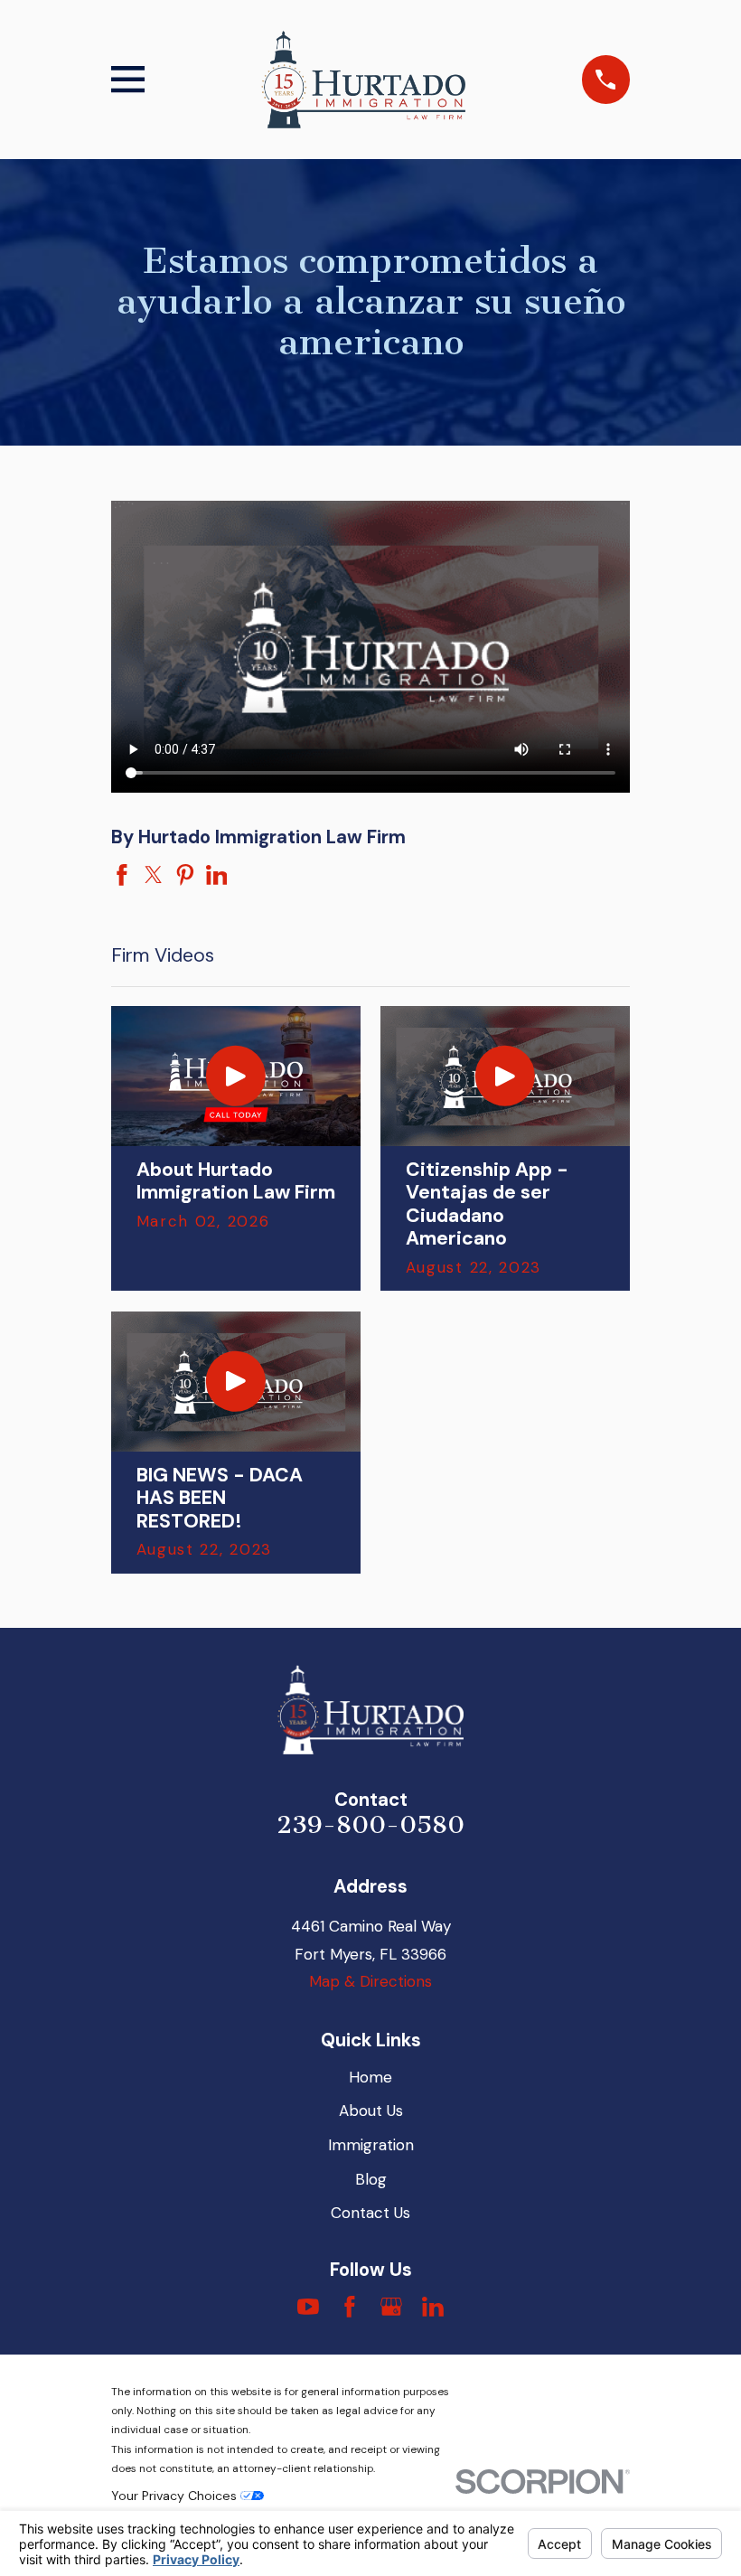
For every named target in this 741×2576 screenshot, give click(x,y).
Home (370, 2077)
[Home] (363, 80)
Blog (371, 2179)
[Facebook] (350, 2307)
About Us (371, 2111)
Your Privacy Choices (176, 2496)
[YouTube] (308, 2307)
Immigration (371, 2145)
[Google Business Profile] (391, 2307)
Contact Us (370, 2213)
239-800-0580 (370, 1825)
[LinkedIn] (433, 2307)
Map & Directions (370, 1981)
